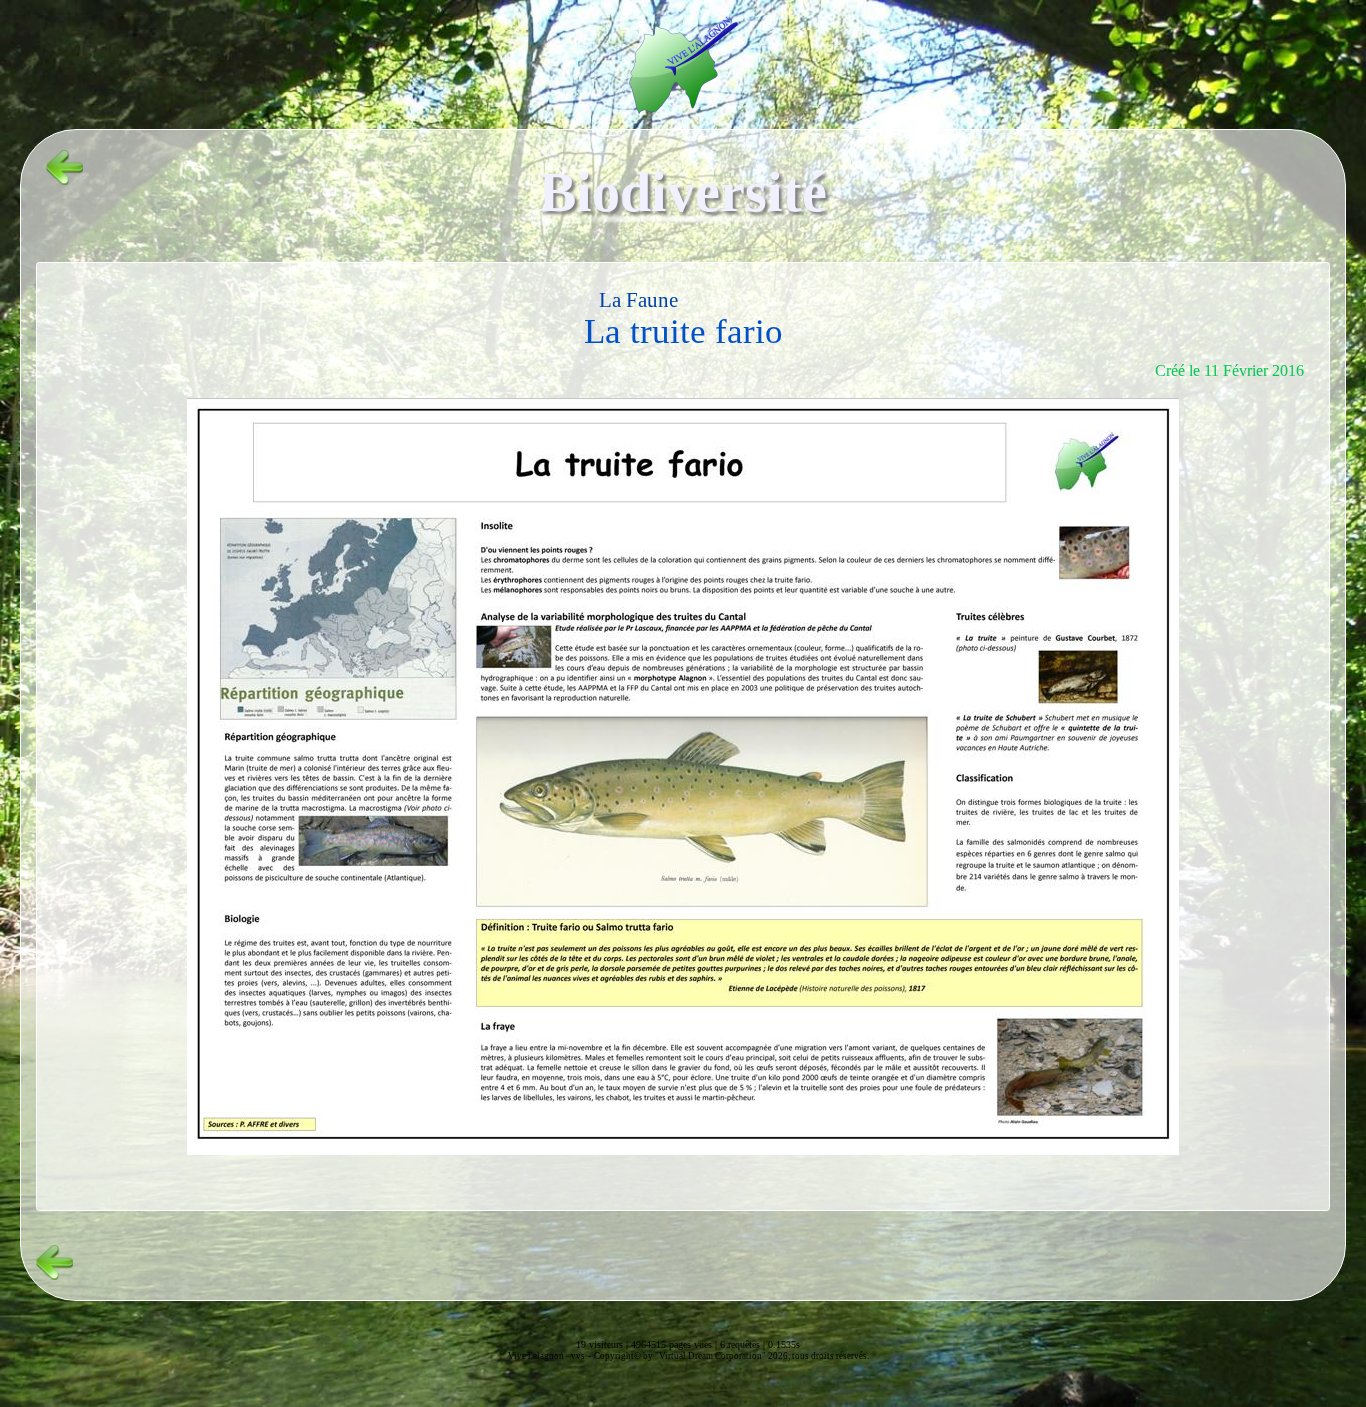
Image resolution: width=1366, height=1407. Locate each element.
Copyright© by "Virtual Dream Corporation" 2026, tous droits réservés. (731, 1356)
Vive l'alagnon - (539, 1356)
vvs (578, 1356)
